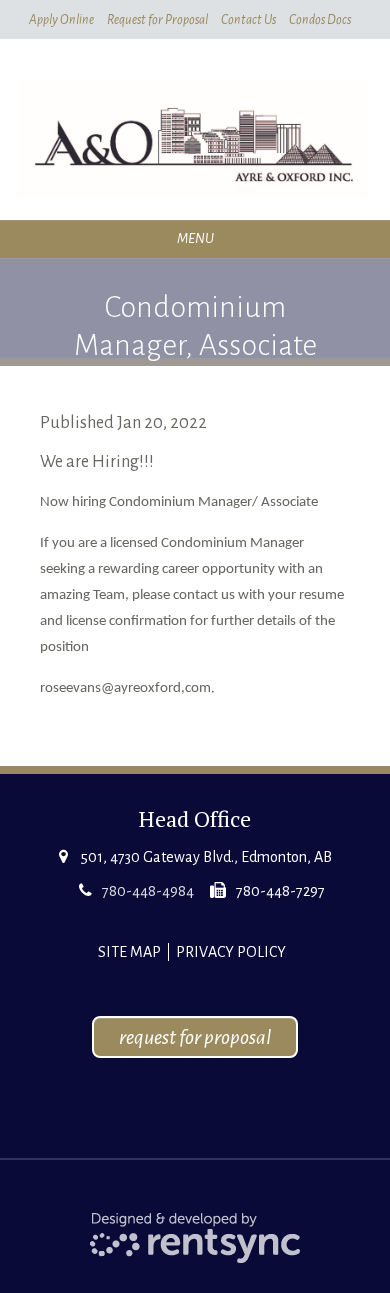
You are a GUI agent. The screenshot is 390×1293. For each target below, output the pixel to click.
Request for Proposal (157, 20)
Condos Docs (320, 20)
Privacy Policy (231, 952)
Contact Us (248, 20)
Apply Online (61, 20)
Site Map (129, 952)
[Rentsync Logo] (195, 1236)
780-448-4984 (148, 891)
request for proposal (195, 1037)
